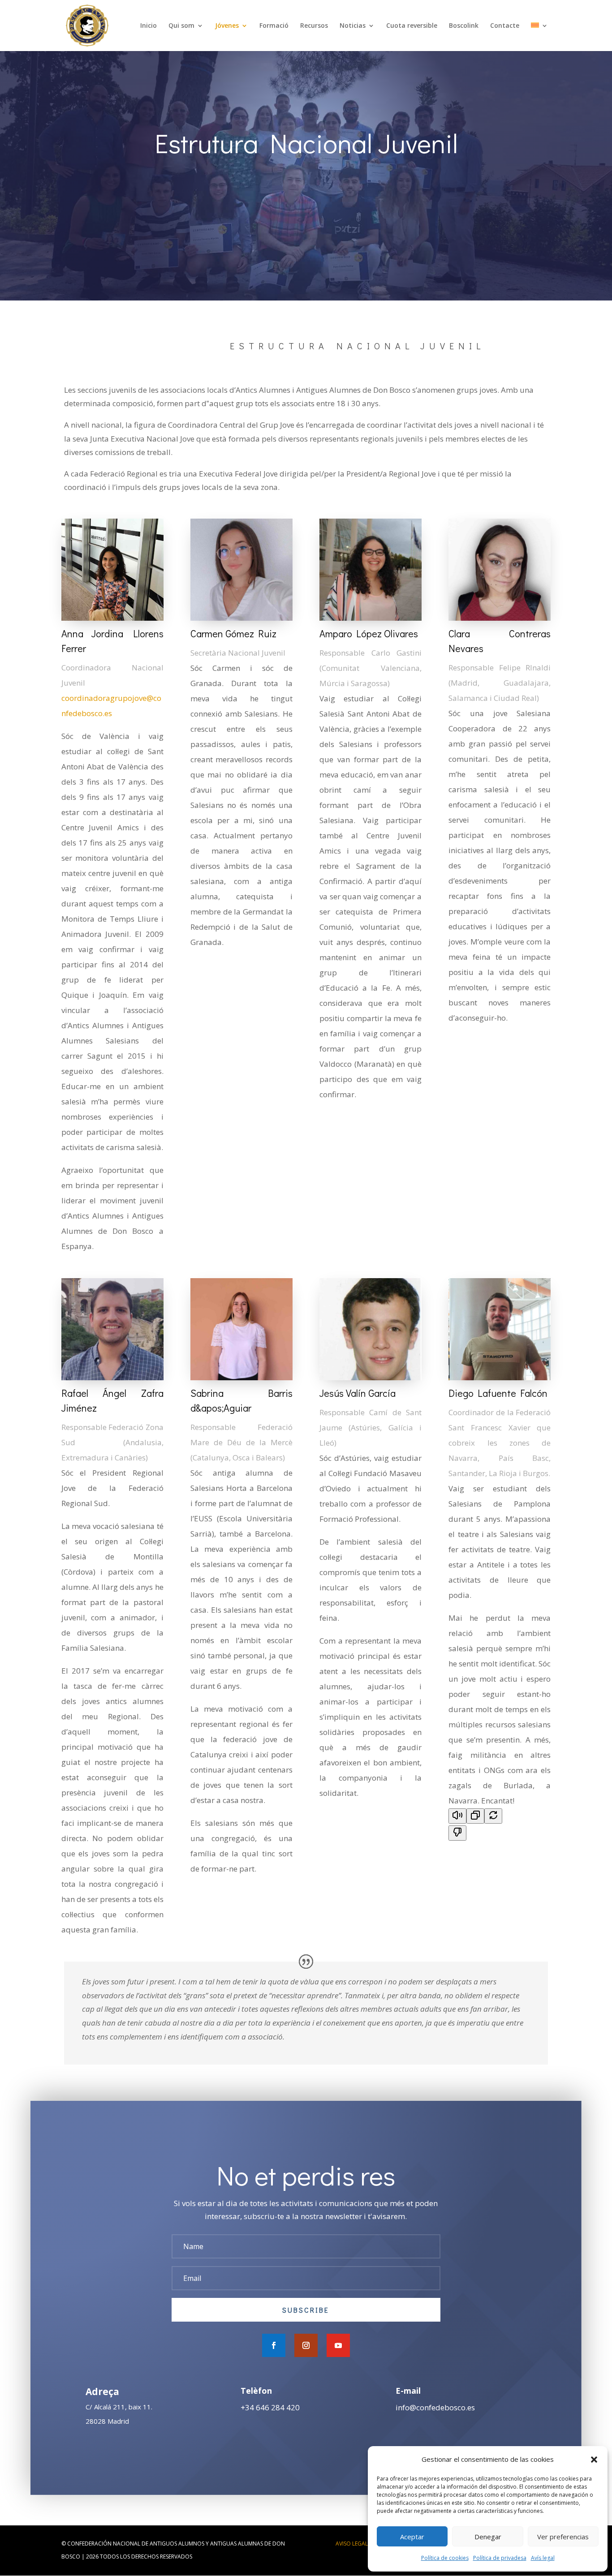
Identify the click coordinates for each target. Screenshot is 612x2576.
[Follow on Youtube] (338, 2345)
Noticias (353, 26)
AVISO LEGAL (352, 2544)
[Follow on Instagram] (306, 2345)
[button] (594, 2460)
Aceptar (412, 2537)
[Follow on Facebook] (274, 2345)
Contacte (505, 26)
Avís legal (543, 2558)
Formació (274, 26)
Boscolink (464, 26)
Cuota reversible (412, 26)
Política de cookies (445, 2558)
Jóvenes (227, 26)
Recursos (314, 26)
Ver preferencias (563, 2537)
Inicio (149, 26)
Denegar (488, 2537)
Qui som (181, 26)
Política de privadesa (500, 2558)
